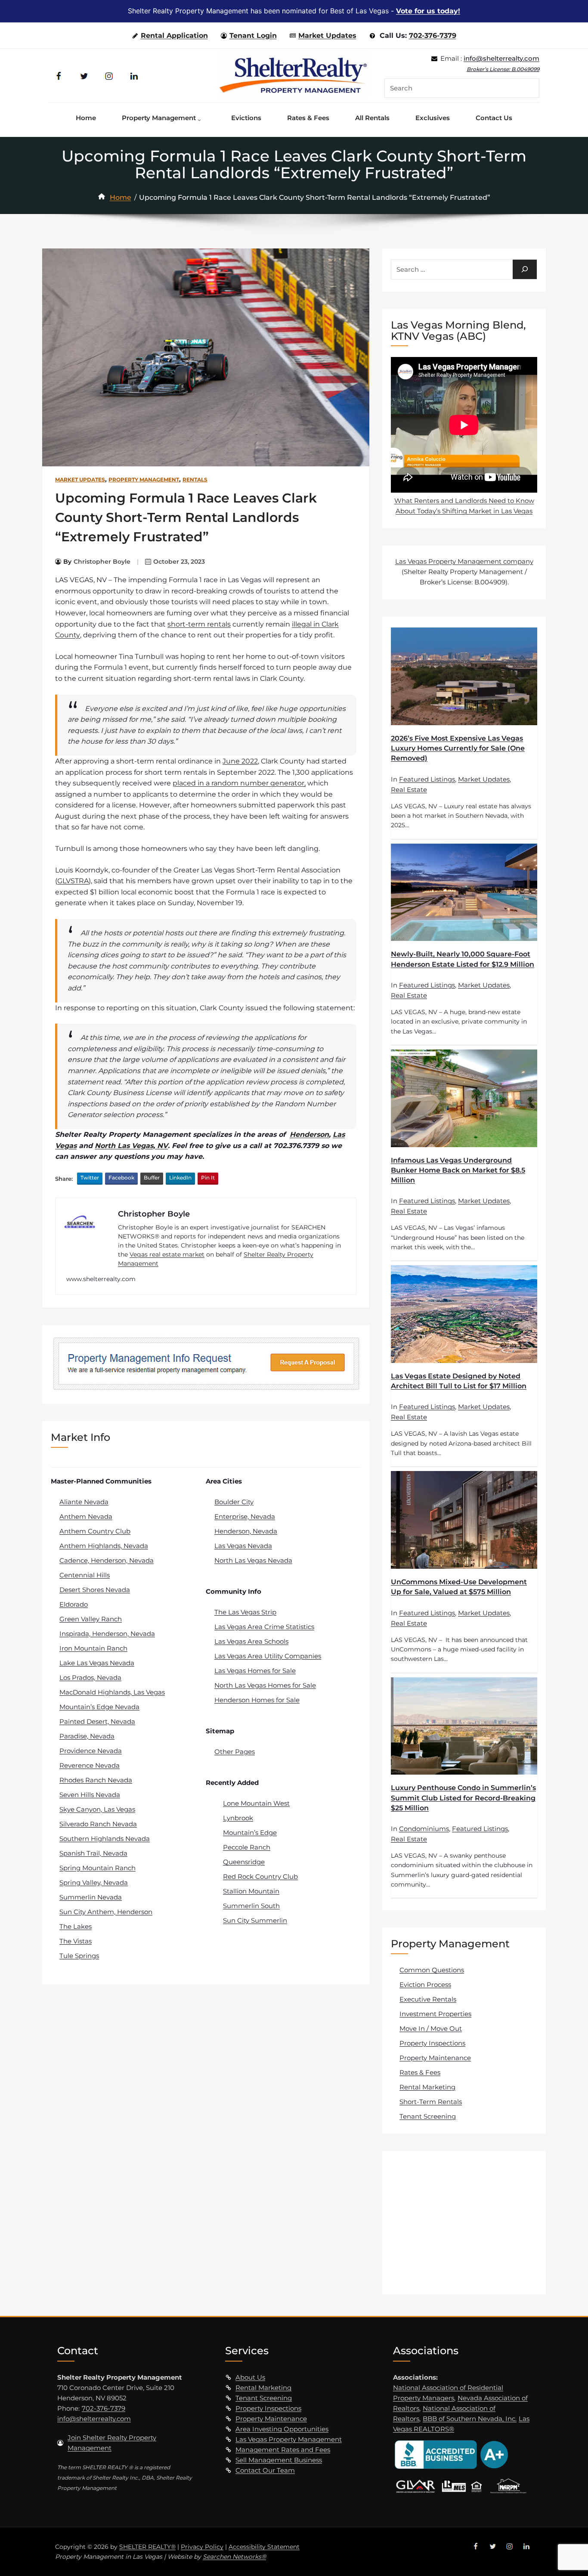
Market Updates (327, 36)
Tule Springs (79, 1956)
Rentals (195, 480)
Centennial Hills (85, 1575)
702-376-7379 (433, 36)
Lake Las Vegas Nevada (97, 1663)
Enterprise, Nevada (245, 1516)
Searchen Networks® (234, 2557)
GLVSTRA (73, 881)
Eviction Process (425, 1985)
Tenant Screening (428, 2116)
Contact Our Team (265, 2470)
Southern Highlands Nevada (105, 1839)
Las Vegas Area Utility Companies (268, 1656)
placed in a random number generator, (239, 783)
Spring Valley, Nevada (94, 1882)
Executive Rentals (428, 1999)
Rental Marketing (427, 2087)
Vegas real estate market (167, 1254)
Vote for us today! (428, 11)
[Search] (525, 269)
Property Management (144, 480)
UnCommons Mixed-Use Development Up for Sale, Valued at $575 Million (459, 1587)
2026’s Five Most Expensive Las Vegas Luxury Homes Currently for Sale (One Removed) (458, 748)
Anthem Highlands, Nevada (104, 1546)
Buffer (152, 1178)
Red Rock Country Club (260, 1876)
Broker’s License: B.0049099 (503, 69)
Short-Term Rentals (431, 2102)
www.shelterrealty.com (101, 1279)
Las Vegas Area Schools (251, 1641)
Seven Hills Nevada (90, 1795)
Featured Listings (427, 779)
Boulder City (234, 1502)
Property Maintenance (435, 2058)
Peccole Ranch (247, 1847)
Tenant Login (253, 36)
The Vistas (76, 1941)
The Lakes (76, 1926)
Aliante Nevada (84, 1502)
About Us (250, 2377)
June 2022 (240, 761)
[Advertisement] (465, 2222)
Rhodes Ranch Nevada (96, 1780)
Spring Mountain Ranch (97, 1868)
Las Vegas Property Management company (464, 561)
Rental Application (174, 36)
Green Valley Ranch (91, 1619)
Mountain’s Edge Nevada (99, 1707)
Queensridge (244, 1862)
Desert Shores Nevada (95, 1590)
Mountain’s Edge (250, 1833)
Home (121, 197)
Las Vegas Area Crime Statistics (264, 1627)
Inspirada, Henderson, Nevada (107, 1634)
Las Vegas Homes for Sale (255, 1671)
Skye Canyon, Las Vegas (97, 1809)
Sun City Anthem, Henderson (106, 1912)
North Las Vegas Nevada (253, 1560)
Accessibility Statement (264, 2547)
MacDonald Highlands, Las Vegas (112, 1692)
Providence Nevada (91, 1751)
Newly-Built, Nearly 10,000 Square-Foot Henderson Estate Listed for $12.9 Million (463, 959)
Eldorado (74, 1604)
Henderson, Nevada (246, 1531)
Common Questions (432, 1970)
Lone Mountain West (256, 1803)
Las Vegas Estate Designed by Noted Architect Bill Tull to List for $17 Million (459, 1381)
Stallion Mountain (251, 1891)
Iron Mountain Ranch (93, 1648)
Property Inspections (432, 2043)
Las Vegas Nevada (243, 1546)
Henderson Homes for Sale (257, 1700)
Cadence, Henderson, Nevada (107, 1560)
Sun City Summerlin (255, 1920)
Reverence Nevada (90, 1765)
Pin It (208, 1178)
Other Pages (235, 1752)
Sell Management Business (279, 2460)
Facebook (121, 1178)
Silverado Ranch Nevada (98, 1824)
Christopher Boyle (102, 562)
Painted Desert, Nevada (97, 1721)
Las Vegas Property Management (289, 2439)
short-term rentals (199, 624)
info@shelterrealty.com (501, 58)
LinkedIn (180, 1178)
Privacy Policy (202, 2547)
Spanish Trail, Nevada (93, 1853)
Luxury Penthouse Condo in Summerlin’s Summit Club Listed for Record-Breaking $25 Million (463, 1798)
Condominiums (424, 1829)
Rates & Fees (420, 2072)
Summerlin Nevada (91, 1897)
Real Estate (409, 790)
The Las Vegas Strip (245, 1612)
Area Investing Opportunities (282, 2429)
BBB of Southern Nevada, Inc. (470, 2419)
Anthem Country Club (95, 1531)
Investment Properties (435, 2014)
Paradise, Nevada (87, 1736)
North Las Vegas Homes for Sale (265, 1685)
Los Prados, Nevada (90, 1678)
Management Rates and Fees (283, 2450)
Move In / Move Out (431, 2028)
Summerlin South (251, 1906)
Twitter (90, 1178)
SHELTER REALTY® (147, 2547)
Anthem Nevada (86, 1516)
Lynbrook (238, 1818)
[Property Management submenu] (201, 118)
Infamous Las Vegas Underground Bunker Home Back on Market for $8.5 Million (458, 1170)
